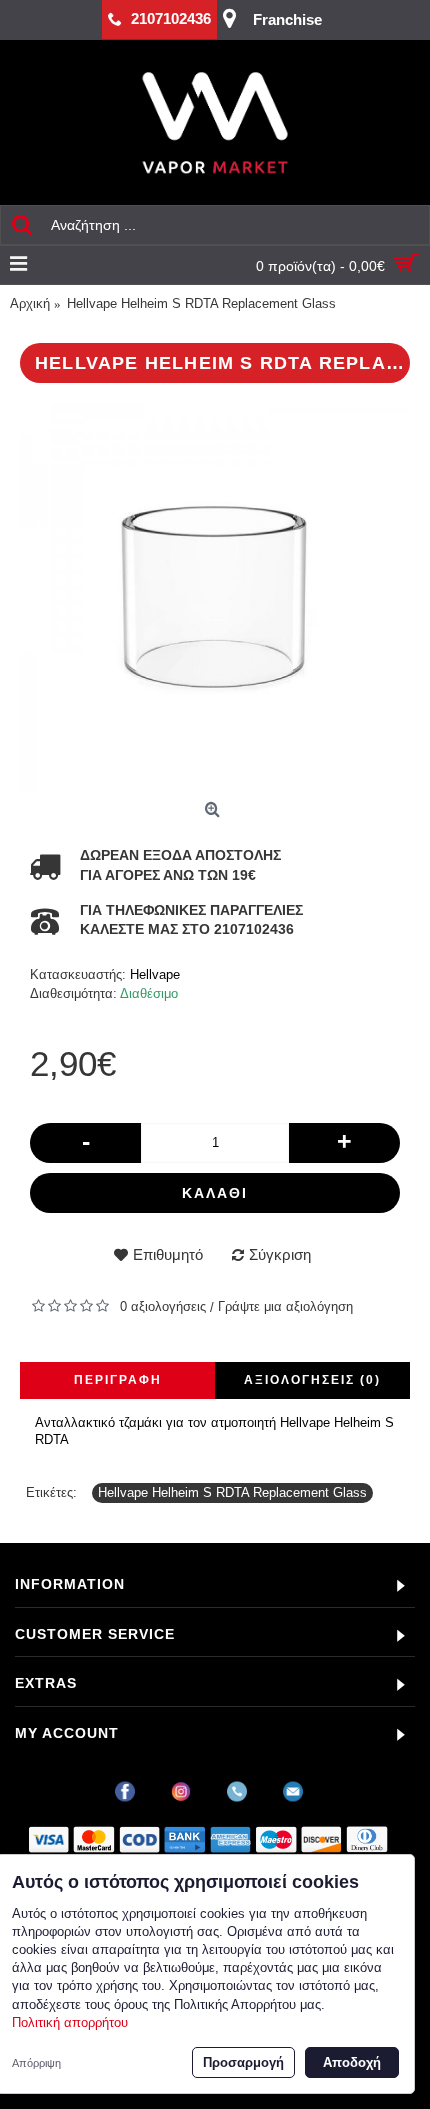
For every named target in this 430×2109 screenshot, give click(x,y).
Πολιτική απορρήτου (70, 2022)
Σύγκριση (280, 1254)
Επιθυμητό (168, 1254)
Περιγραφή (118, 1380)
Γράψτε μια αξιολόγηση (285, 1306)
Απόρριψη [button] (36, 2063)
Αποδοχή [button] (352, 2062)
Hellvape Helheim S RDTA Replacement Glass (232, 1492)
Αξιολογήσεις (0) (312, 1380)
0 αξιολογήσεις (163, 1306)
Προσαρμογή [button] (243, 2062)
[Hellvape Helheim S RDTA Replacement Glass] (215, 598)
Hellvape (155, 974)
